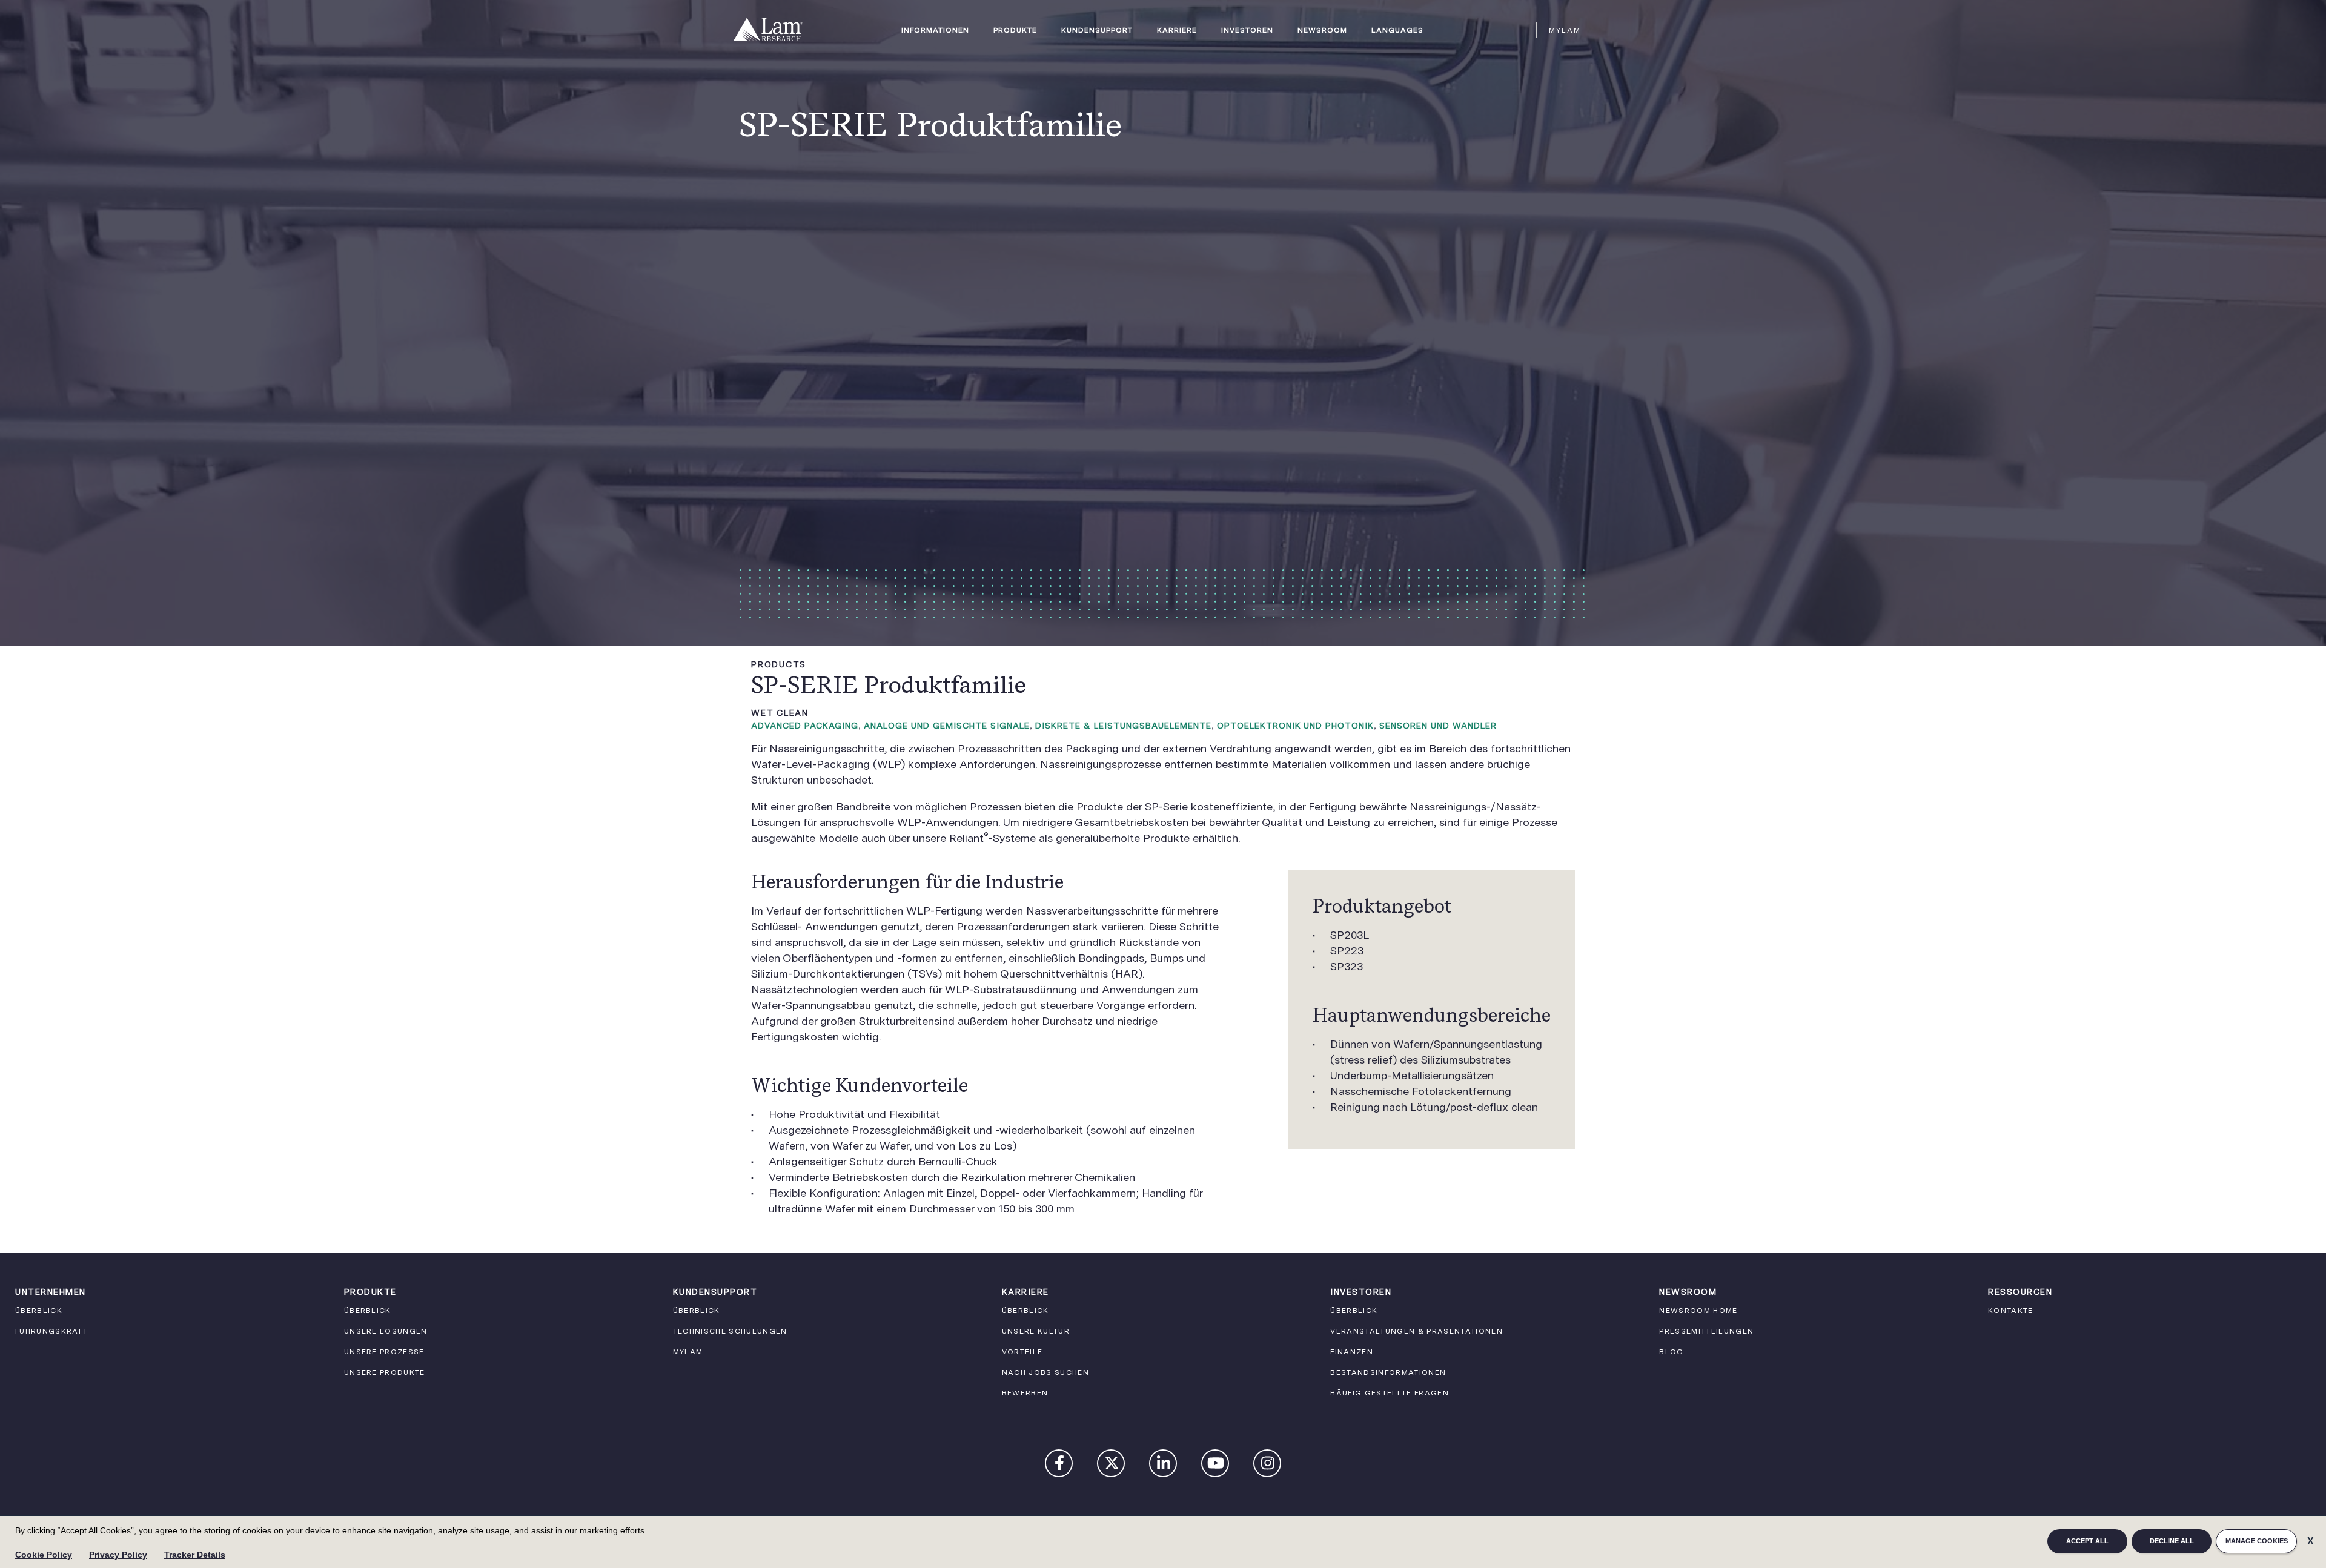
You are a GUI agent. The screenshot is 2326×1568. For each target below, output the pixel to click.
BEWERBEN (1025, 1393)
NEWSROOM (1322, 31)
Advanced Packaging (805, 726)
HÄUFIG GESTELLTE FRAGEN (1390, 1393)
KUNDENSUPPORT (1097, 31)
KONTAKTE (2011, 1311)
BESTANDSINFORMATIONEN (1388, 1372)
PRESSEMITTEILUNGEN (1706, 1331)
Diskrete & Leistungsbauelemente (1123, 726)
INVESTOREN (1247, 31)
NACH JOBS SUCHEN (1045, 1372)
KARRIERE (1177, 31)
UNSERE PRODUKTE (385, 1372)
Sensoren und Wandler (1438, 726)
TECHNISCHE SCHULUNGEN (730, 1331)
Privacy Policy (118, 1555)
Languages (1397, 31)
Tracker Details (195, 1555)
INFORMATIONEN (935, 31)
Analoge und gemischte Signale (947, 726)
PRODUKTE (1015, 31)
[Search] (1522, 30)
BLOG (1671, 1352)
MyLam (1565, 30)
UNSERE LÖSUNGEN (386, 1331)
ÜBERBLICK (39, 1311)
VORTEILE (1022, 1352)
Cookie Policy (44, 1555)
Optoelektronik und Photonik (1295, 726)
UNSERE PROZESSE (384, 1352)
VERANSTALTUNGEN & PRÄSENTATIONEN (1416, 1331)
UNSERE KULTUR (1036, 1331)
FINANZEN (1352, 1352)
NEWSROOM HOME (1698, 1311)
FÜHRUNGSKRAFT (51, 1331)
